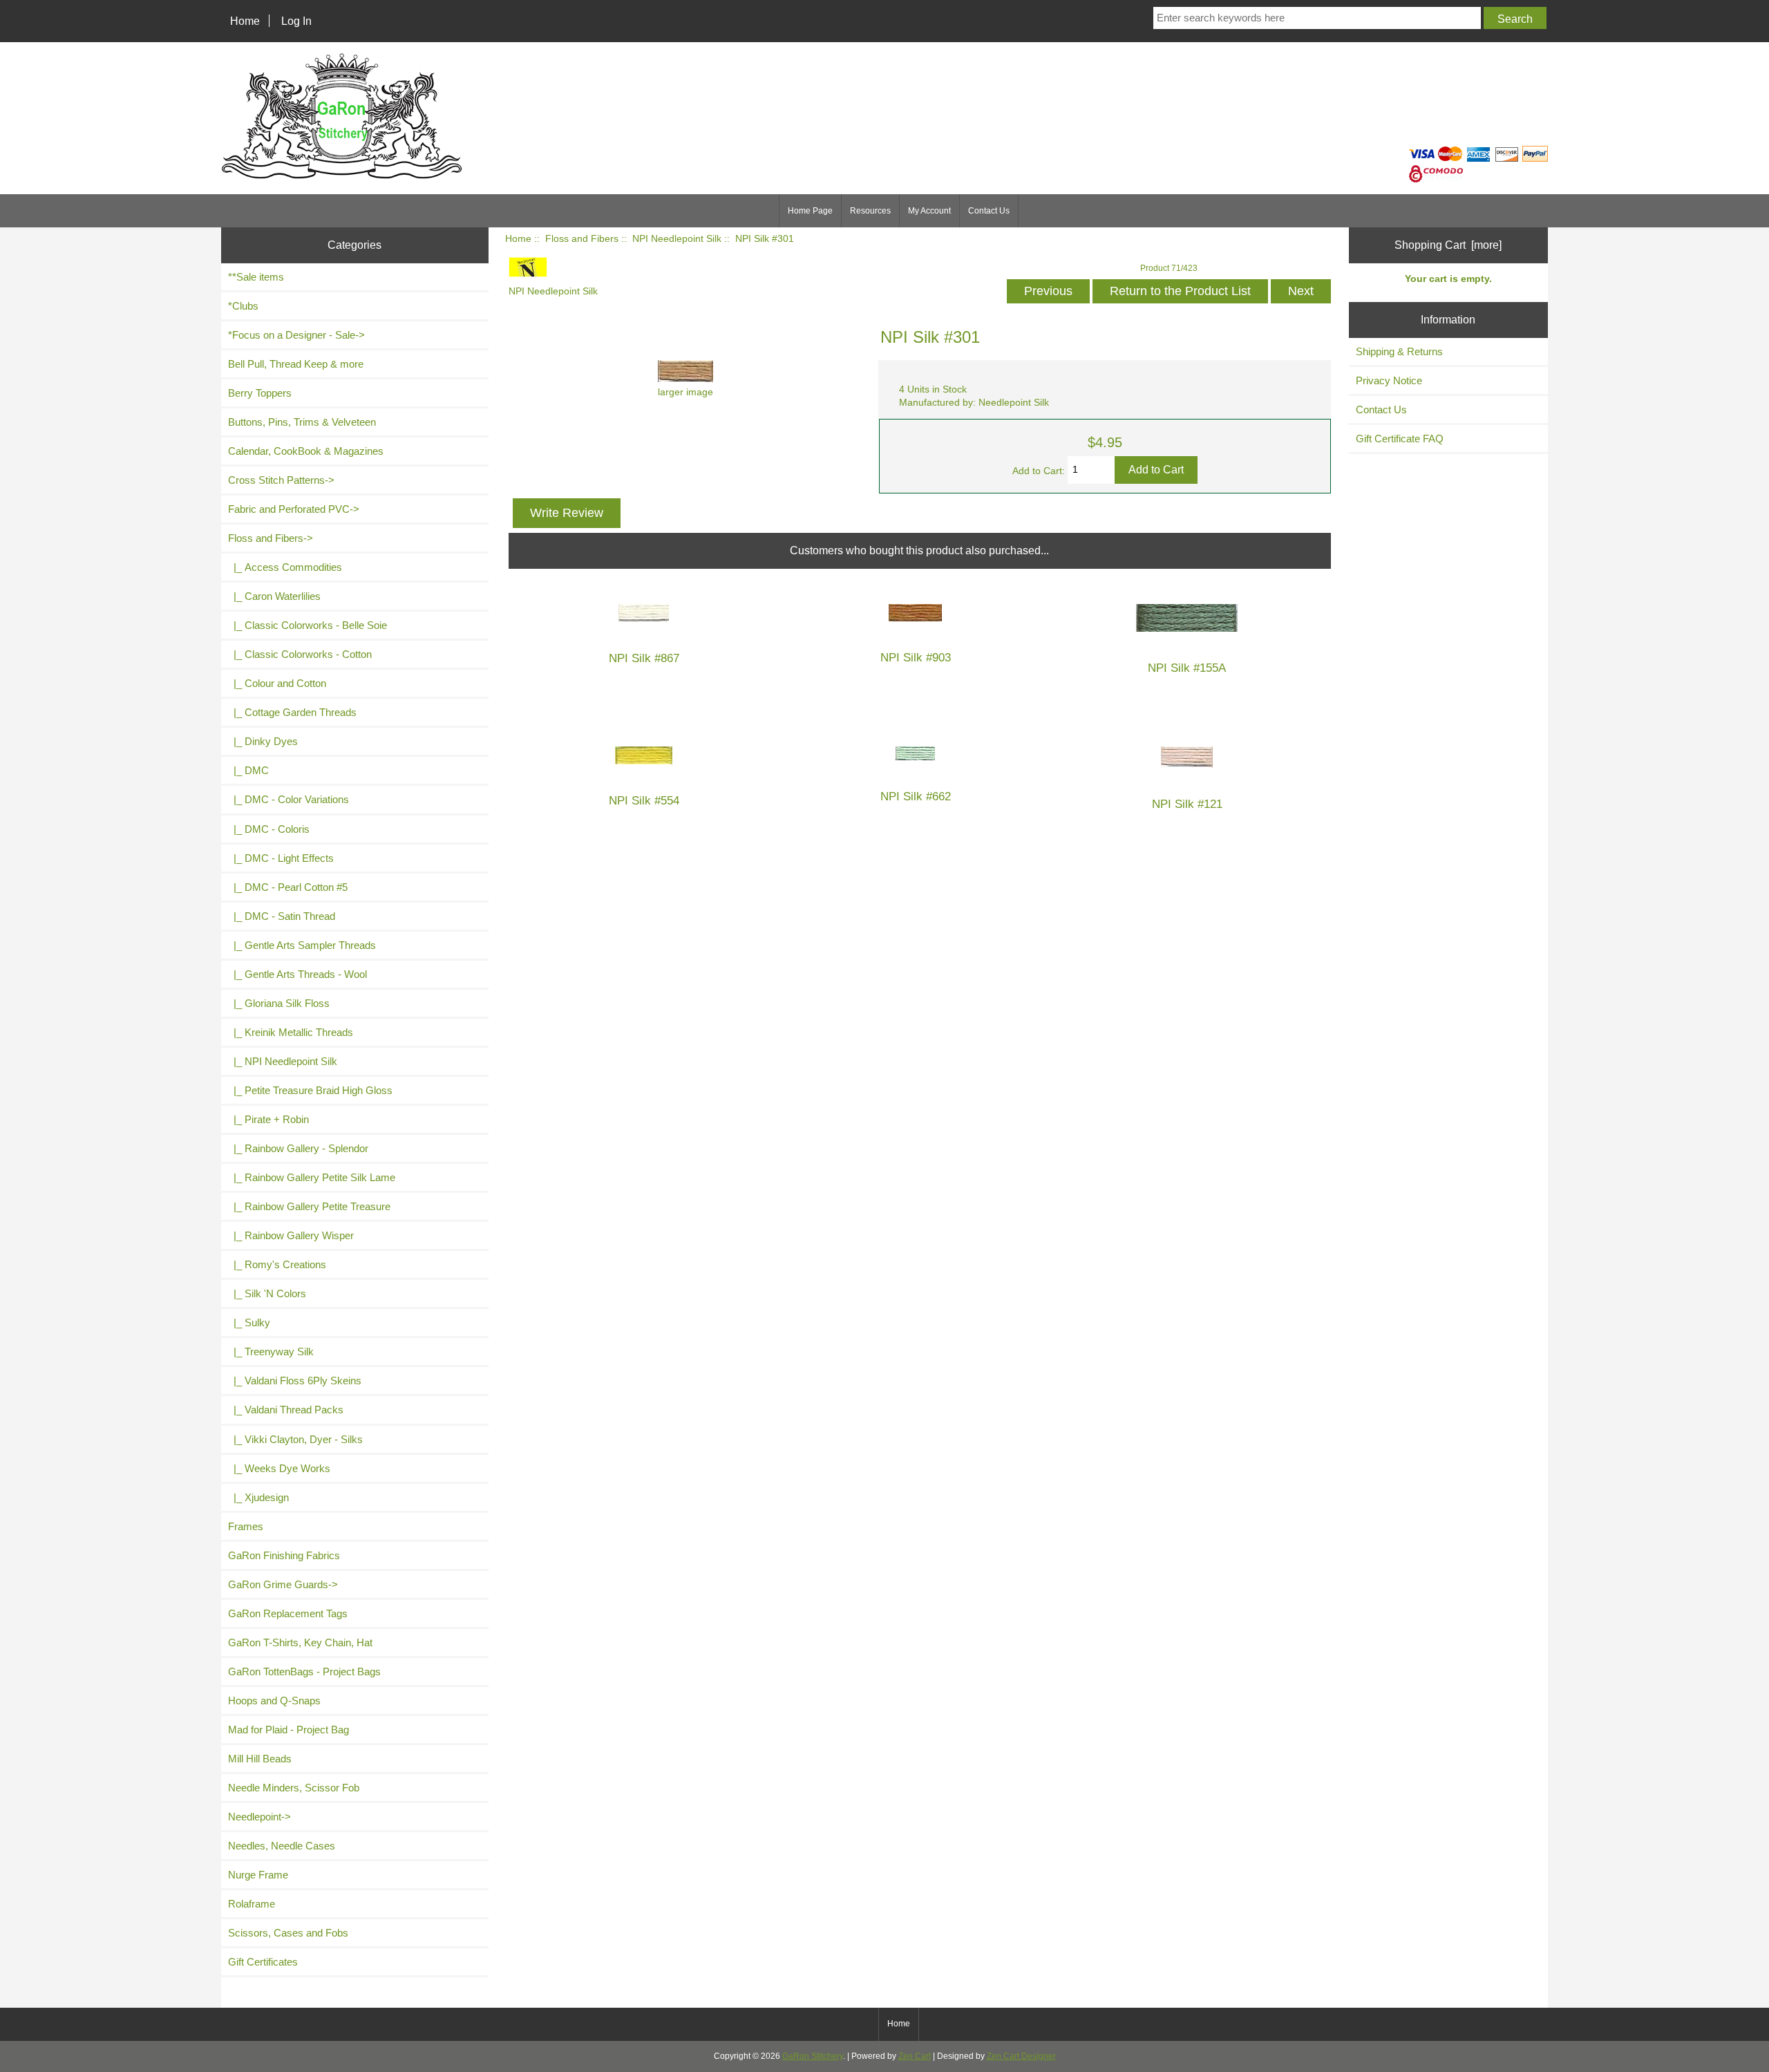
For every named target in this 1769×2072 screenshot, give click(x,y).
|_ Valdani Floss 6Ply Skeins (295, 1381)
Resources (870, 211)
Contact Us (989, 211)
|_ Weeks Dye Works (279, 1468)
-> (271, 538)
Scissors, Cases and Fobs (288, 1933)
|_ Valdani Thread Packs (286, 1410)
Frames (246, 1526)
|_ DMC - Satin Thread (282, 916)
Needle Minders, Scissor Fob (294, 1788)
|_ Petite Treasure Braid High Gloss (310, 1090)
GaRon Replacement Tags (288, 1613)
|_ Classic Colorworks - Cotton (300, 654)
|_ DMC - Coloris (269, 829)
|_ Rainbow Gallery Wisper (291, 1235)
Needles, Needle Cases (282, 1846)
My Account (929, 211)
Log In (296, 21)
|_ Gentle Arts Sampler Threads (302, 945)
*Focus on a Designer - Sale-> (296, 335)
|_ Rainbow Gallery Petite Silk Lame (312, 1177)
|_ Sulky (249, 1322)
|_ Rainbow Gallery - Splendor (298, 1148)
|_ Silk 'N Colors (267, 1293)
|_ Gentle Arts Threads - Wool (297, 974)
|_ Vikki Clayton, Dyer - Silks (295, 1439)
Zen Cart (915, 2056)
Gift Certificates (263, 1962)
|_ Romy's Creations (277, 1264)
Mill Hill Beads (260, 1759)
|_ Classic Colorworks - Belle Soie (308, 625)
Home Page (810, 211)
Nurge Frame (258, 1875)
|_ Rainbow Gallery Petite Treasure (309, 1206)
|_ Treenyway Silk (271, 1351)
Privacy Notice (1389, 380)
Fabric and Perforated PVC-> (294, 509)
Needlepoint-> (259, 1817)
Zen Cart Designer (1021, 2056)
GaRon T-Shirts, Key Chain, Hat (300, 1642)
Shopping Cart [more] (1448, 245)
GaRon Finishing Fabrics (284, 1555)
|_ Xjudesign (258, 1497)
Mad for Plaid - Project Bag (288, 1730)
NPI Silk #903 (916, 658)
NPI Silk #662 (916, 797)
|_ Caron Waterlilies (274, 596)
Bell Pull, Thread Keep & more (296, 364)
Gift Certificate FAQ (1400, 439)
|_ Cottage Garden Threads (292, 712)
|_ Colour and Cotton (277, 683)
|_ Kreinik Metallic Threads (291, 1032)
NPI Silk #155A (1187, 668)
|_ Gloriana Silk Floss (279, 1003)
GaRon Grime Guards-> (283, 1584)
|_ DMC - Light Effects (281, 858)
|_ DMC (248, 770)
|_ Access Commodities (285, 567)
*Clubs (243, 306)
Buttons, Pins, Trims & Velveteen (302, 422)
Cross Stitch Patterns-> (281, 480)
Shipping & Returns (1399, 351)
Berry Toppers (260, 393)
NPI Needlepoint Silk (677, 239)
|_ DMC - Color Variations (288, 799)
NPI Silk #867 (644, 658)
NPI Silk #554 (644, 801)
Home (245, 21)
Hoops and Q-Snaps (274, 1701)
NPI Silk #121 (1187, 804)
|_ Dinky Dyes (263, 741)
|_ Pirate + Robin (268, 1119)
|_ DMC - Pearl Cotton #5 (288, 887)
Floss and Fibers (582, 239)
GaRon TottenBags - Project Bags (304, 1671)
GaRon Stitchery (813, 2056)
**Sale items (256, 277)
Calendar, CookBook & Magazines (306, 451)
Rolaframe (252, 1904)
